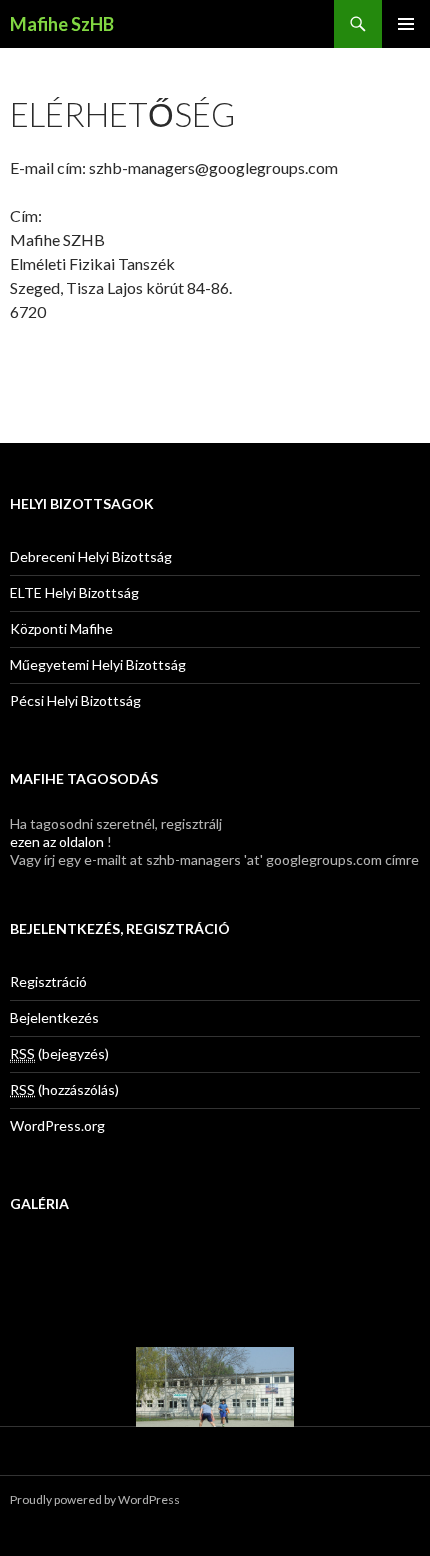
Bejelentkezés (54, 1017)
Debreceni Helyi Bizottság (91, 556)
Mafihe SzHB (62, 24)
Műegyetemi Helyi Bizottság (98, 664)
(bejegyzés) (59, 1053)
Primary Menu (406, 24)
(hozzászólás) (64, 1089)
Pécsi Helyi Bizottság (75, 700)
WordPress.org (57, 1125)
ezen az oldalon (57, 841)
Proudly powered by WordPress (95, 1499)
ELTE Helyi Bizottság (74, 592)
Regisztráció (48, 981)
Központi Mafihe (61, 628)
